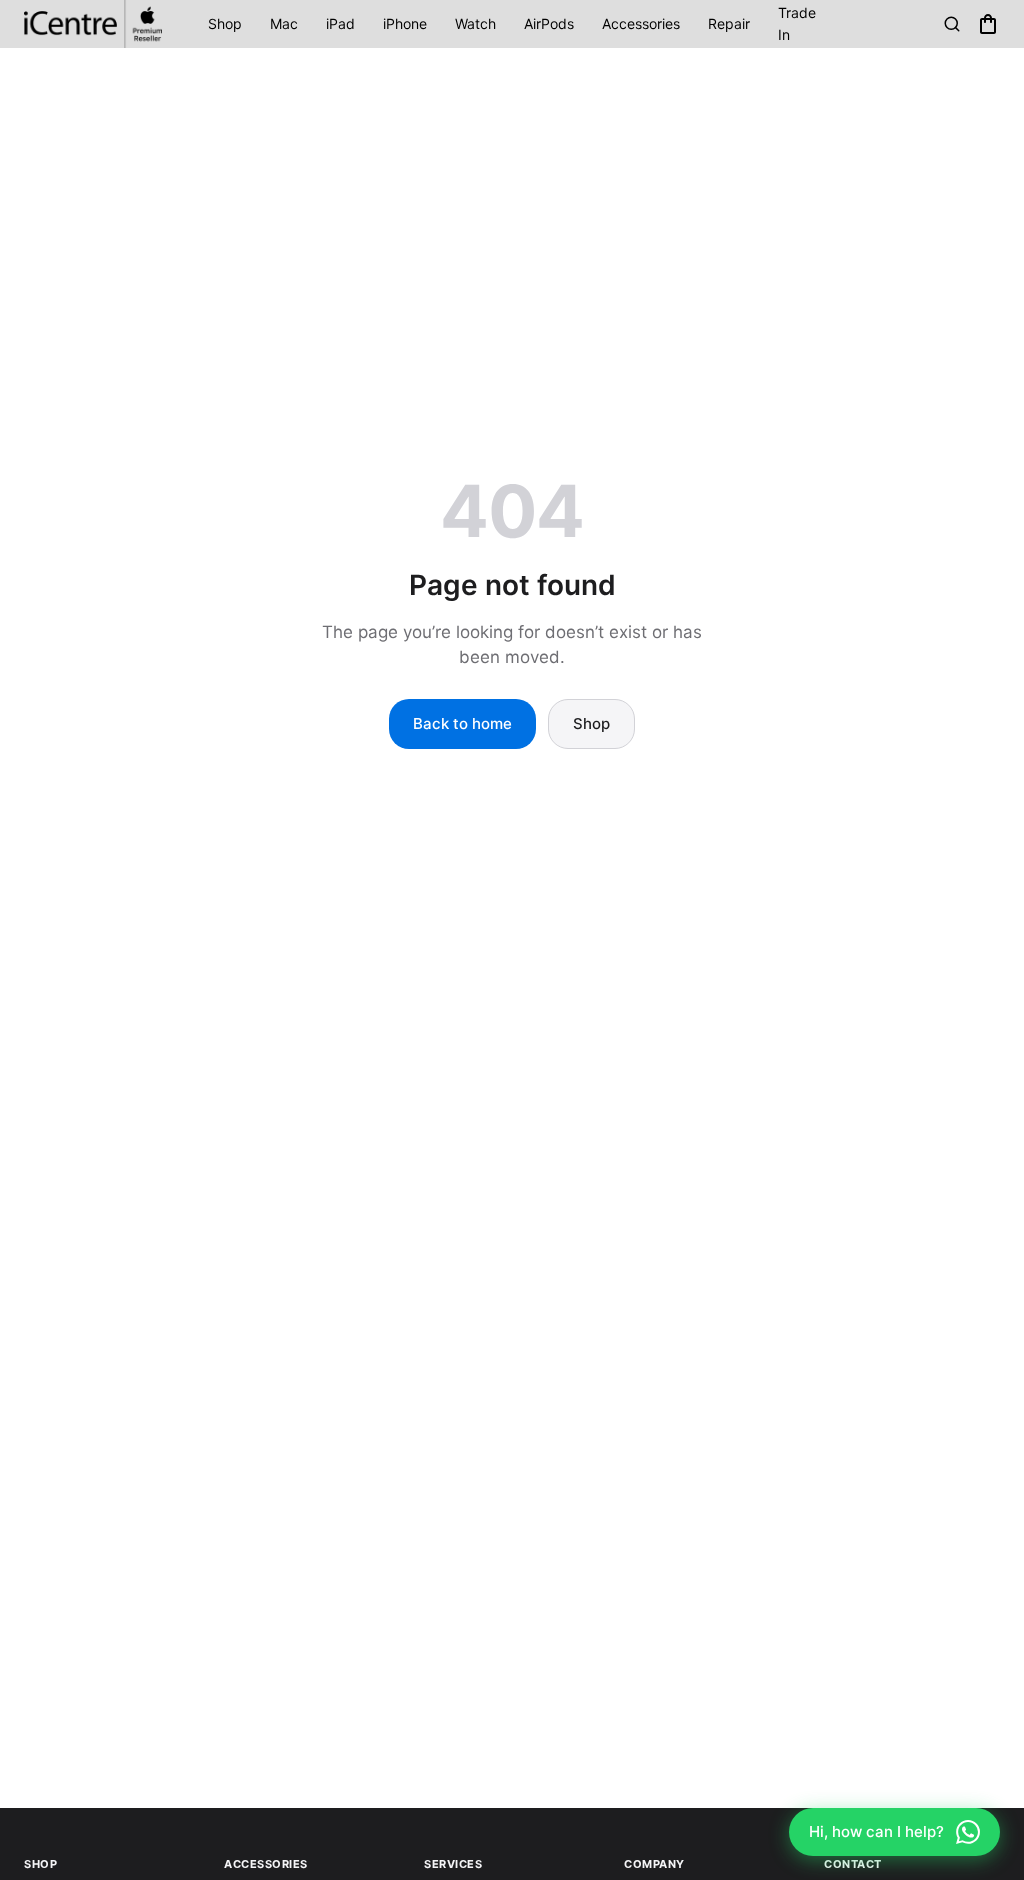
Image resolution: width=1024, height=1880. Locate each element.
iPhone (405, 23)
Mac (284, 23)
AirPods (549, 23)
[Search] (952, 24)
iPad (340, 23)
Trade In (797, 23)
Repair (729, 23)
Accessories (641, 23)
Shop (225, 23)
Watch (475, 23)
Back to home (462, 723)
